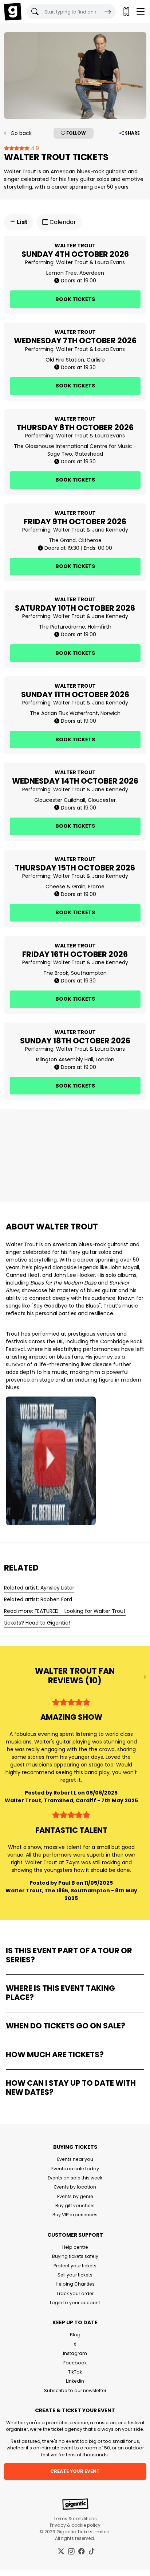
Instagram (75, 2353)
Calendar (62, 222)
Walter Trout (72, 262)
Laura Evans (110, 262)
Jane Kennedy (110, 530)
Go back (20, 133)
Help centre (75, 2247)
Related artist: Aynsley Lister (39, 1588)
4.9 (34, 148)
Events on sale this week (75, 2178)
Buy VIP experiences (75, 2215)
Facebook (75, 2363)
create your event (75, 2471)
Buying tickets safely (75, 2256)
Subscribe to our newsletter (75, 2390)
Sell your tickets (75, 2275)
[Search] (108, 12)
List (22, 222)
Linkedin (75, 2381)
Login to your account (75, 2303)
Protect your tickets (75, 2266)
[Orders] (126, 12)
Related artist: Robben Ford (38, 1599)
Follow (76, 133)
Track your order (75, 2293)
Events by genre (75, 2196)
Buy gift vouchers (75, 2206)
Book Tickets (75, 299)
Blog (75, 2335)
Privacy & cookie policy (75, 2525)
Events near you (75, 2159)
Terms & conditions (75, 2519)
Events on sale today (75, 2169)
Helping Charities (75, 2284)
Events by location (75, 2187)
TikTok (75, 2372)
